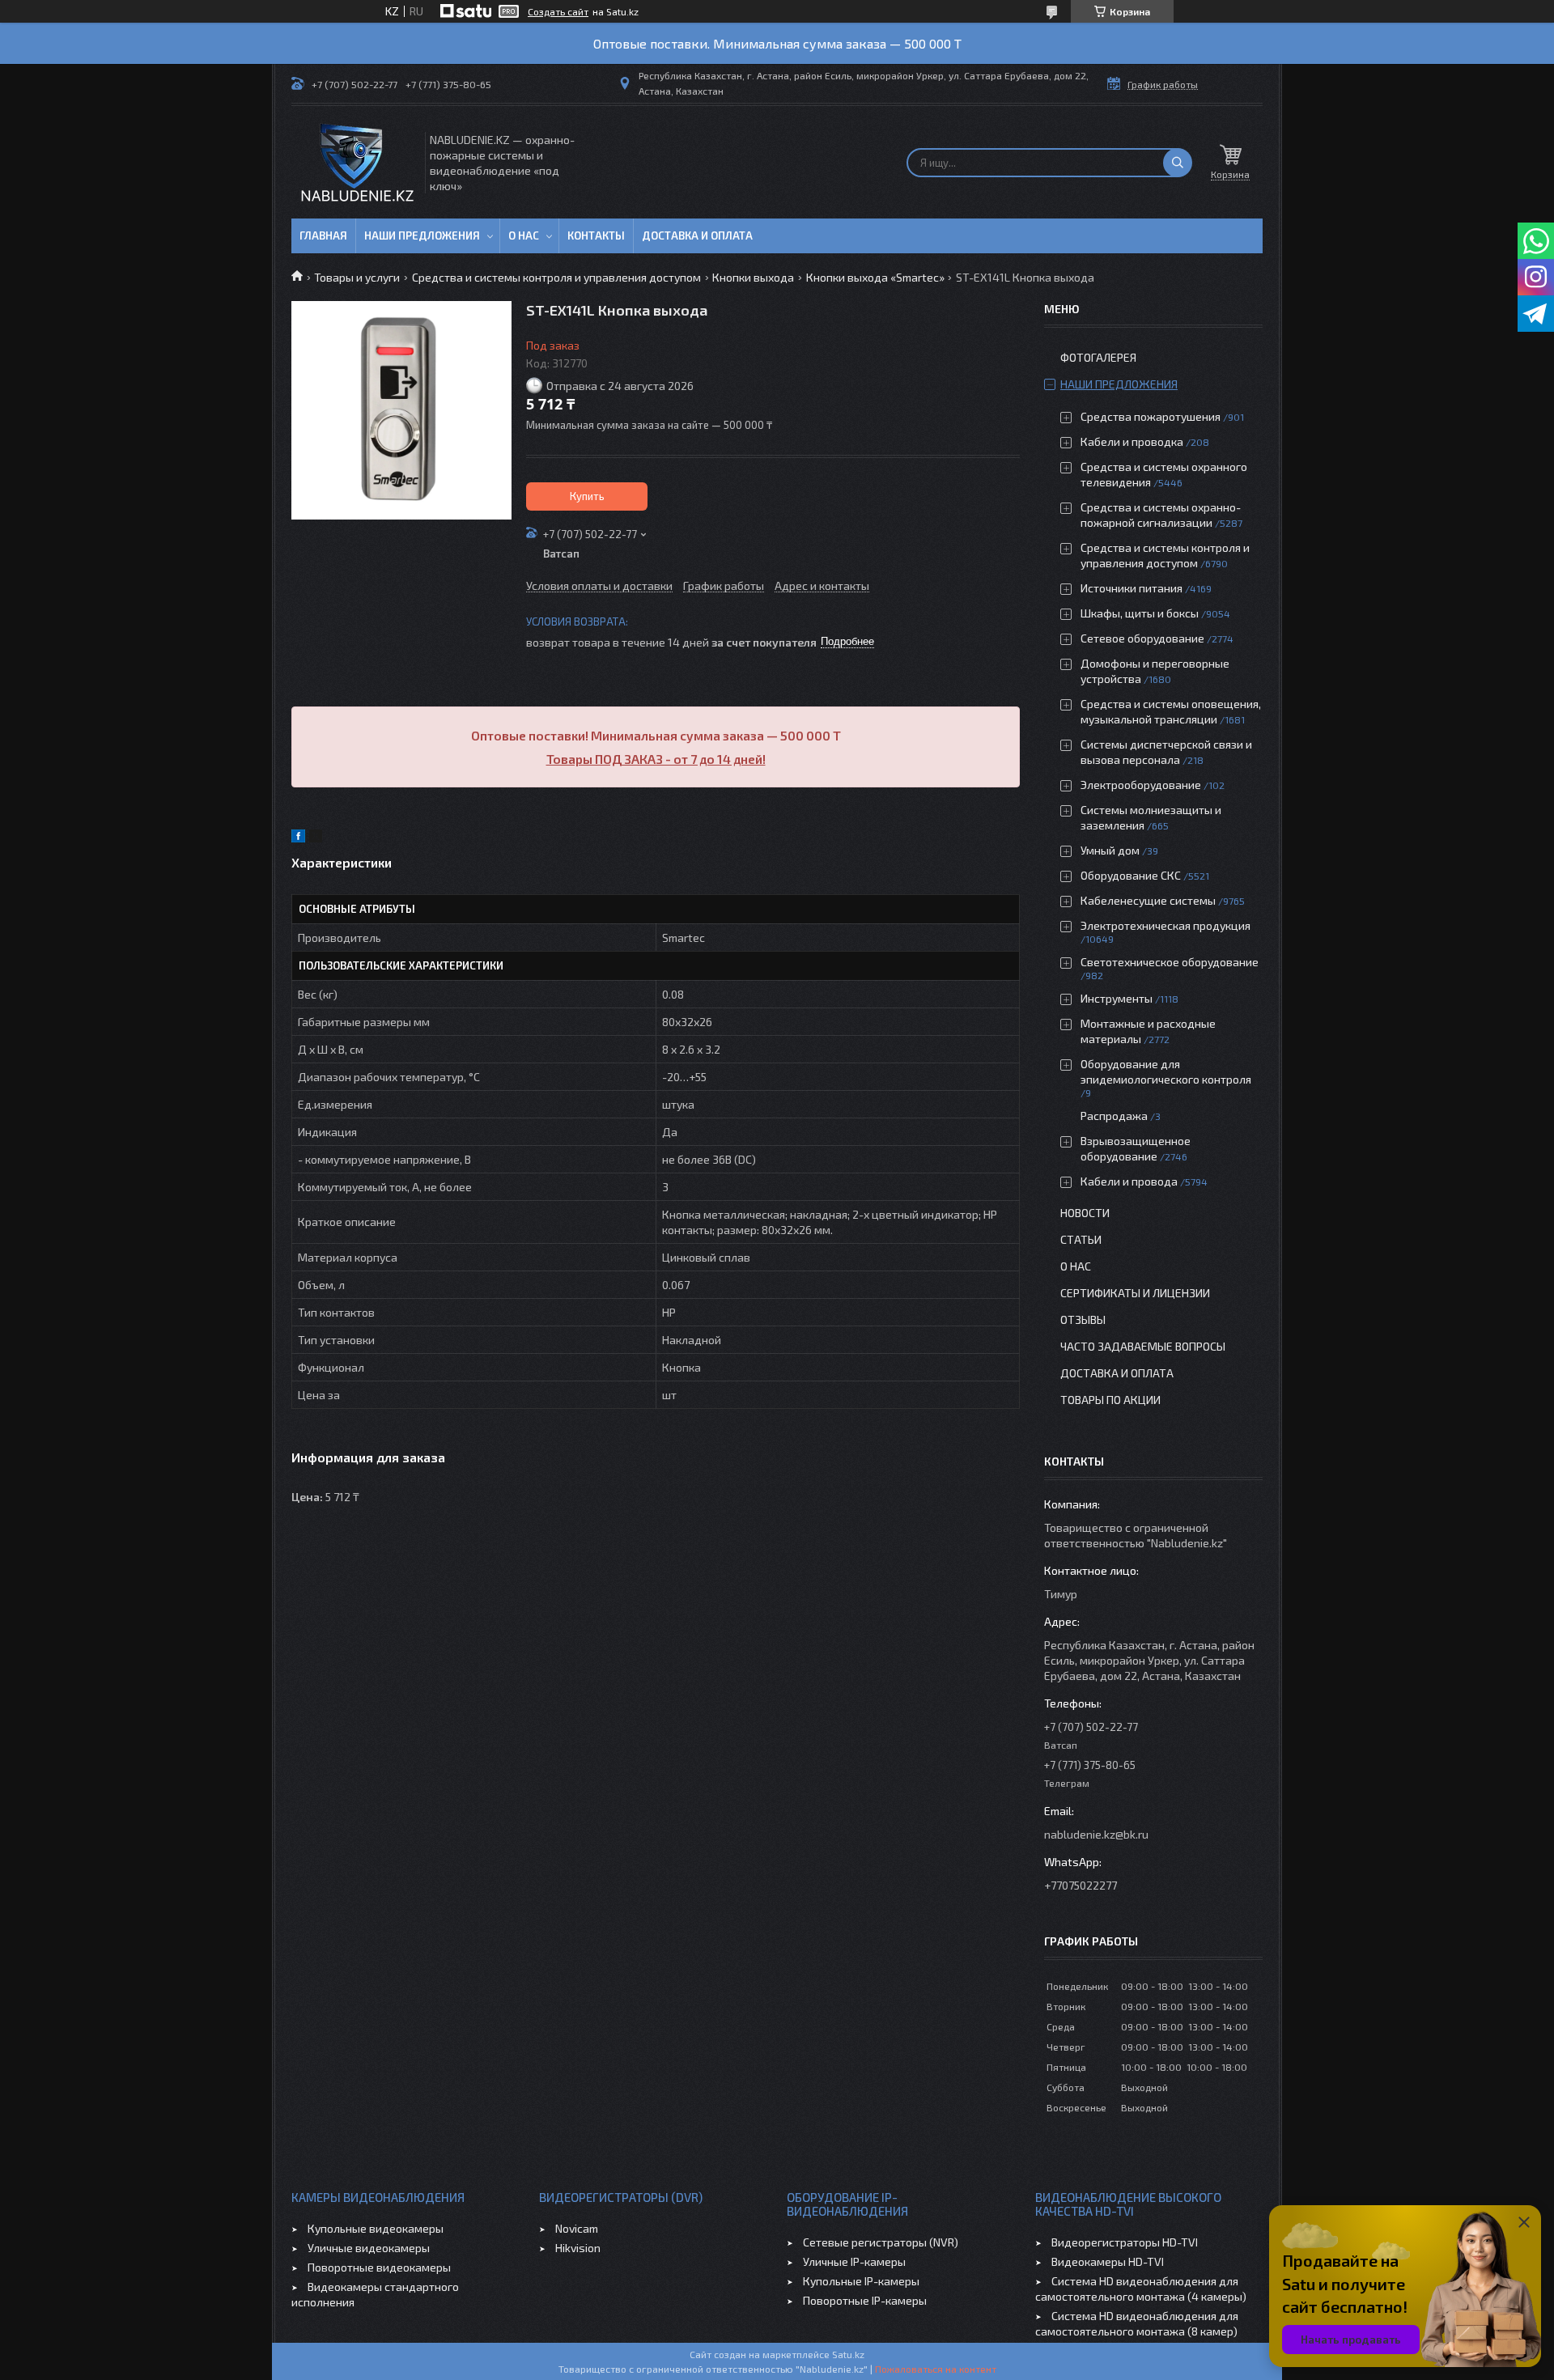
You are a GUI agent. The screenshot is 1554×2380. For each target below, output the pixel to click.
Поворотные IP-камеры (865, 2300)
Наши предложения (422, 235)
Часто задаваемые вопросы (1143, 1346)
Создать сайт (558, 11)
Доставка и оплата (697, 235)
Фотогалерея (1098, 357)
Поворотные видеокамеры (379, 2267)
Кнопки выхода (753, 277)
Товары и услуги (357, 277)
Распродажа (1114, 1116)
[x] (316, 838)
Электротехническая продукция (1165, 925)
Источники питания (1132, 588)
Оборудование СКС (1131, 875)
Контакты (596, 235)
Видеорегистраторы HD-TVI (1125, 2242)
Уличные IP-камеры (854, 2261)
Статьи (1081, 1239)
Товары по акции (1110, 1400)
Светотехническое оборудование (1170, 962)
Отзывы (1083, 1319)
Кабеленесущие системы (1148, 900)
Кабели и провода (1129, 1181)
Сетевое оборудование (1142, 638)
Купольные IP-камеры (861, 2281)
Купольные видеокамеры (376, 2228)
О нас (524, 235)
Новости (1085, 1213)
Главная (323, 235)
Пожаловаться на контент (936, 2369)
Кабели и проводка (1132, 441)
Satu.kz (848, 2354)
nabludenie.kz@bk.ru (1096, 1834)
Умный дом (1110, 850)
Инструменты (1117, 998)
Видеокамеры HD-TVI (1108, 2261)
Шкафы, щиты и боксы (1140, 613)
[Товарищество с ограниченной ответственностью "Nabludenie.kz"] (357, 162)
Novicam (577, 2228)
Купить (587, 496)
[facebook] (298, 838)
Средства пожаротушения (1151, 416)
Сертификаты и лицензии (1135, 1293)
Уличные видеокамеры (369, 2248)
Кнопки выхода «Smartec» (875, 277)
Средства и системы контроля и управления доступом (556, 277)
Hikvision (578, 2248)
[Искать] (1178, 163)
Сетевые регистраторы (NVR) (881, 2242)
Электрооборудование (1141, 785)
